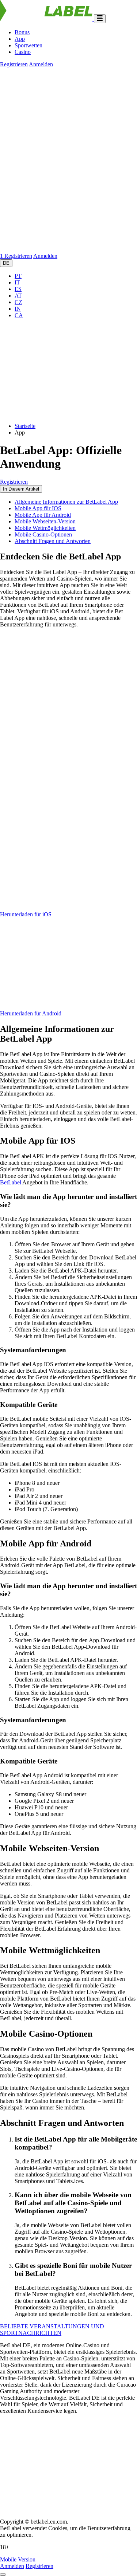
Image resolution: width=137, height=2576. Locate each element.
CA (19, 315)
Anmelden (41, 64)
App (20, 39)
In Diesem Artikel (21, 489)
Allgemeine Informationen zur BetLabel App (66, 502)
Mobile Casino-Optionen (43, 534)
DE (6, 263)
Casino (23, 52)
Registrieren (14, 64)
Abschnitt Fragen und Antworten (53, 541)
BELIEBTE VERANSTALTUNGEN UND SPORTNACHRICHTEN (52, 2330)
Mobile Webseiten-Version (45, 521)
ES (18, 289)
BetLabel (11, 1182)
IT (17, 282)
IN (18, 309)
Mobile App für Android (43, 515)
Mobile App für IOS (38, 508)
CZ (18, 302)
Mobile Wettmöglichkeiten (45, 528)
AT (18, 296)
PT (18, 276)
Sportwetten (28, 45)
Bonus (22, 32)
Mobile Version (18, 2559)
